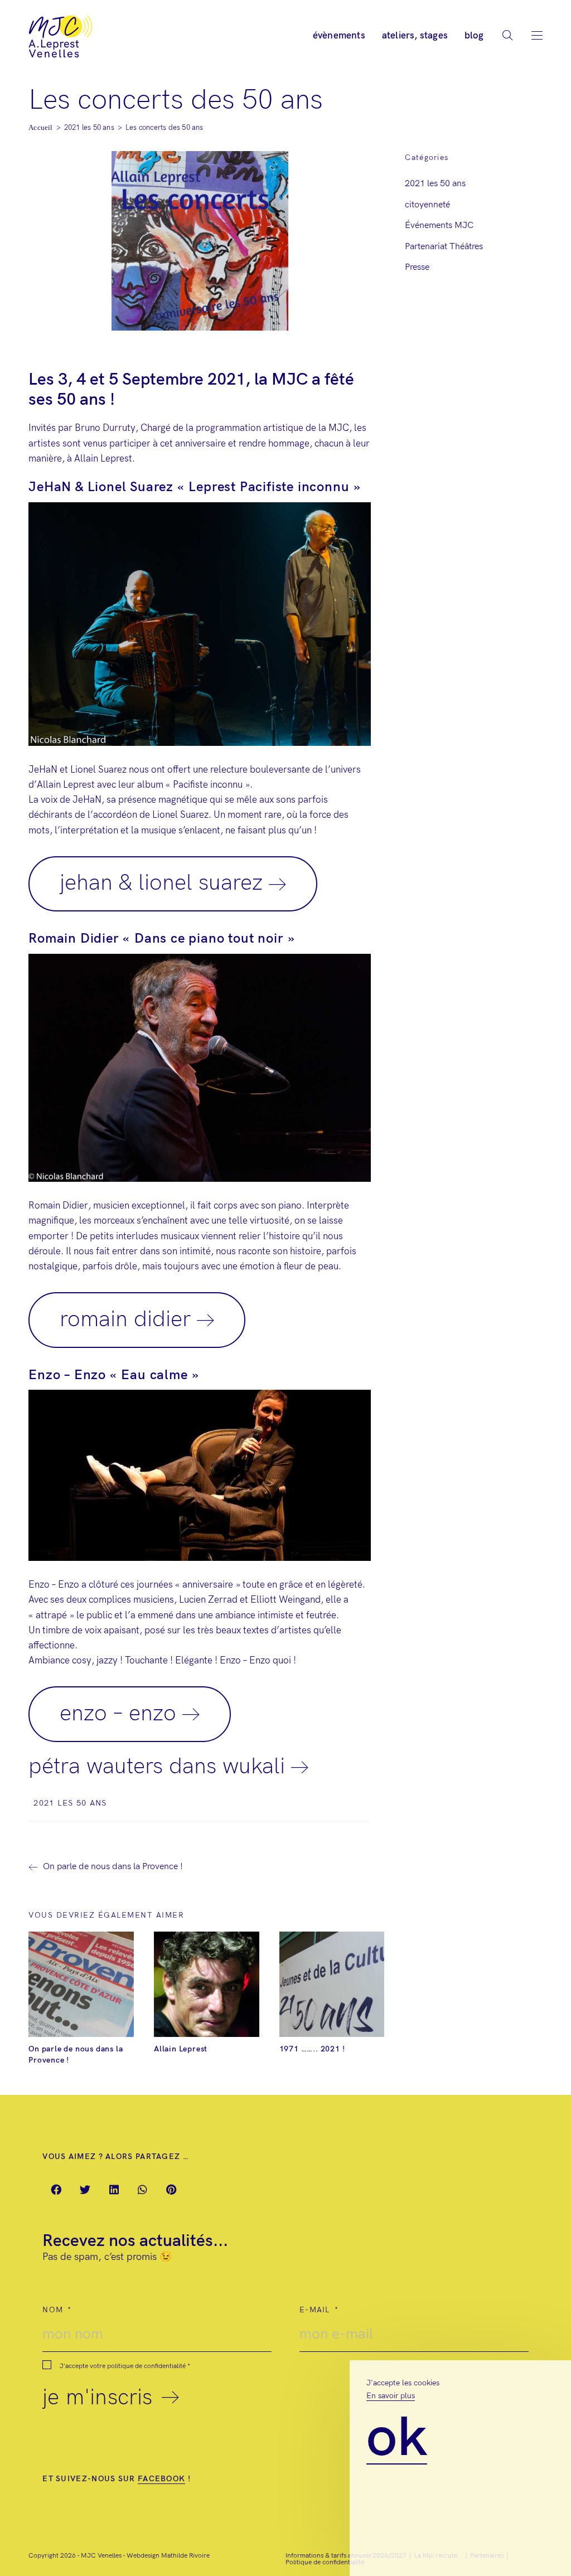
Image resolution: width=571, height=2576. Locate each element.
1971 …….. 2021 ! (312, 2049)
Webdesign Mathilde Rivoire (168, 2556)
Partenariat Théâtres (444, 247)
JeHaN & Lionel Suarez (161, 883)
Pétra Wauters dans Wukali (157, 1767)
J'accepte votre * (125, 2366)
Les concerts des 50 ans (164, 128)
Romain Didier (125, 1319)
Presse (417, 267)
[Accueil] (40, 128)
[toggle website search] (507, 38)
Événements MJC (439, 225)
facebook (161, 2479)
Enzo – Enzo (118, 1714)
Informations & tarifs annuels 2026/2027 (346, 2556)
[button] (57, 2190)
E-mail (316, 2310)
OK (397, 2439)
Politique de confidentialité (325, 2562)
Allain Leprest (181, 2049)
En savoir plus (391, 2396)
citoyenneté (427, 205)
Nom (54, 2310)
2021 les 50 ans (70, 1803)
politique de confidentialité (146, 2366)
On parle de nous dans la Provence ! (76, 2055)
